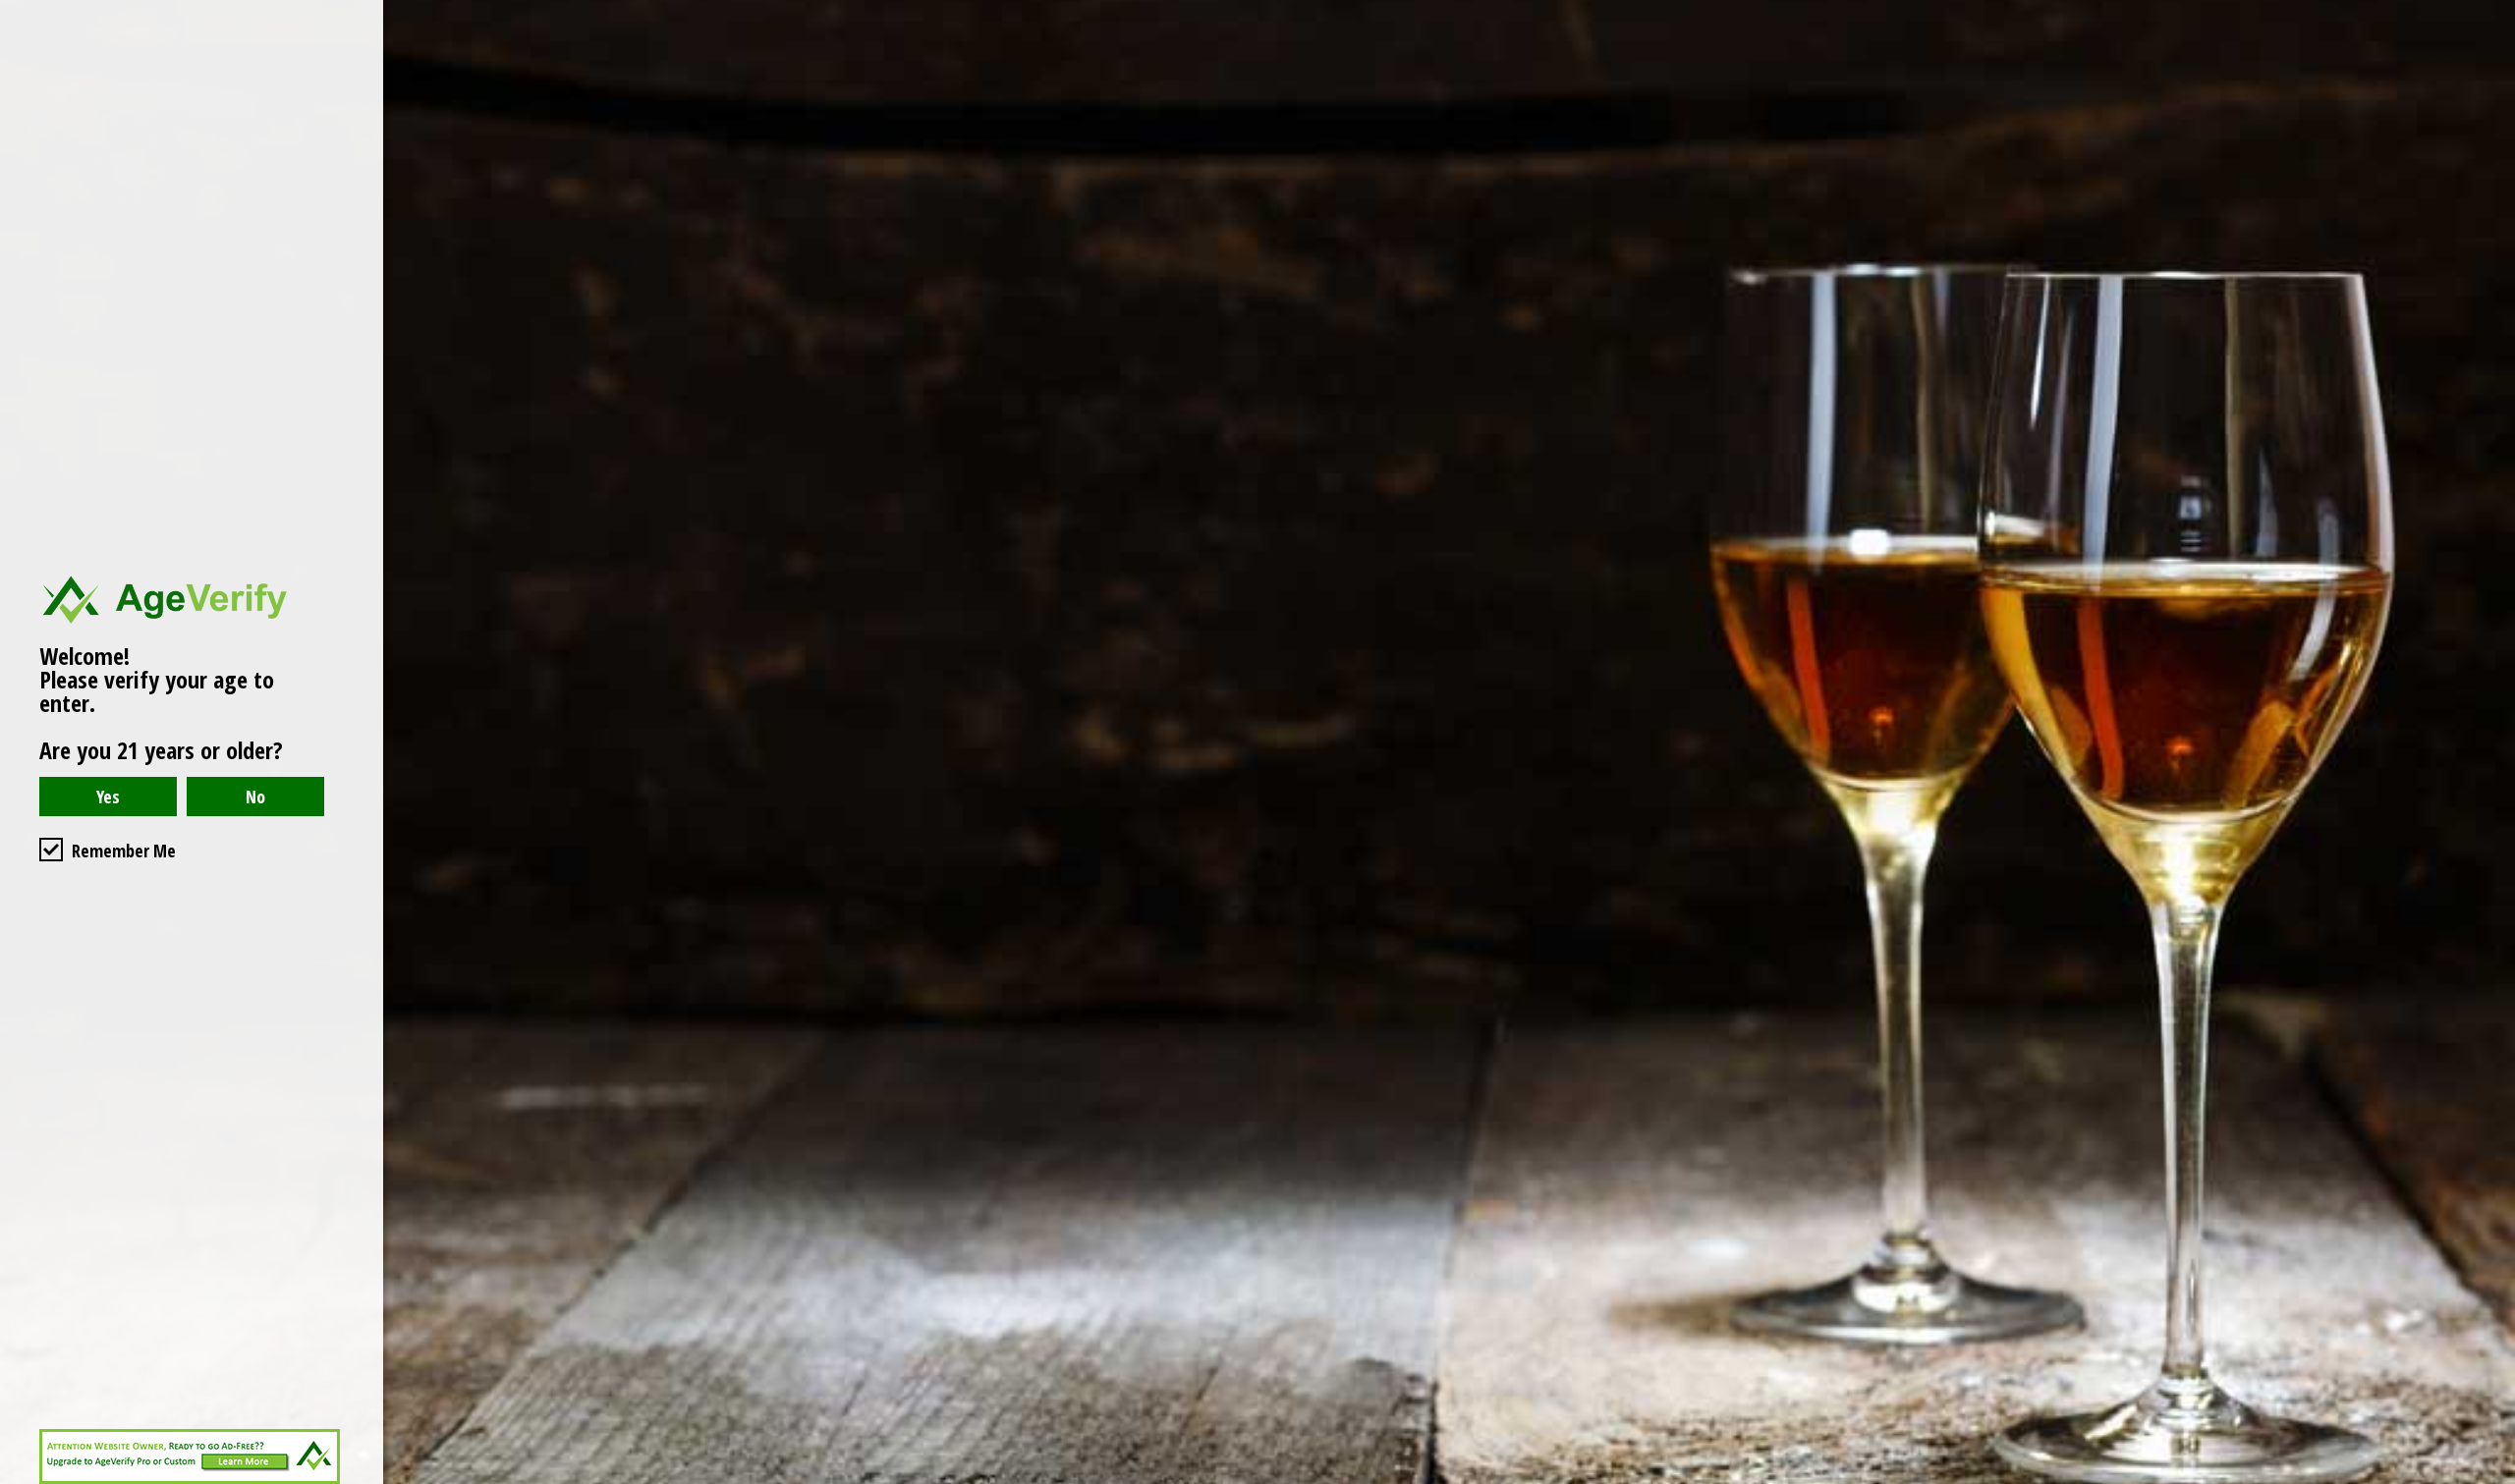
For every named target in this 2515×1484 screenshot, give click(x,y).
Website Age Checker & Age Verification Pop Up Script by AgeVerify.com (2490, 1479)
